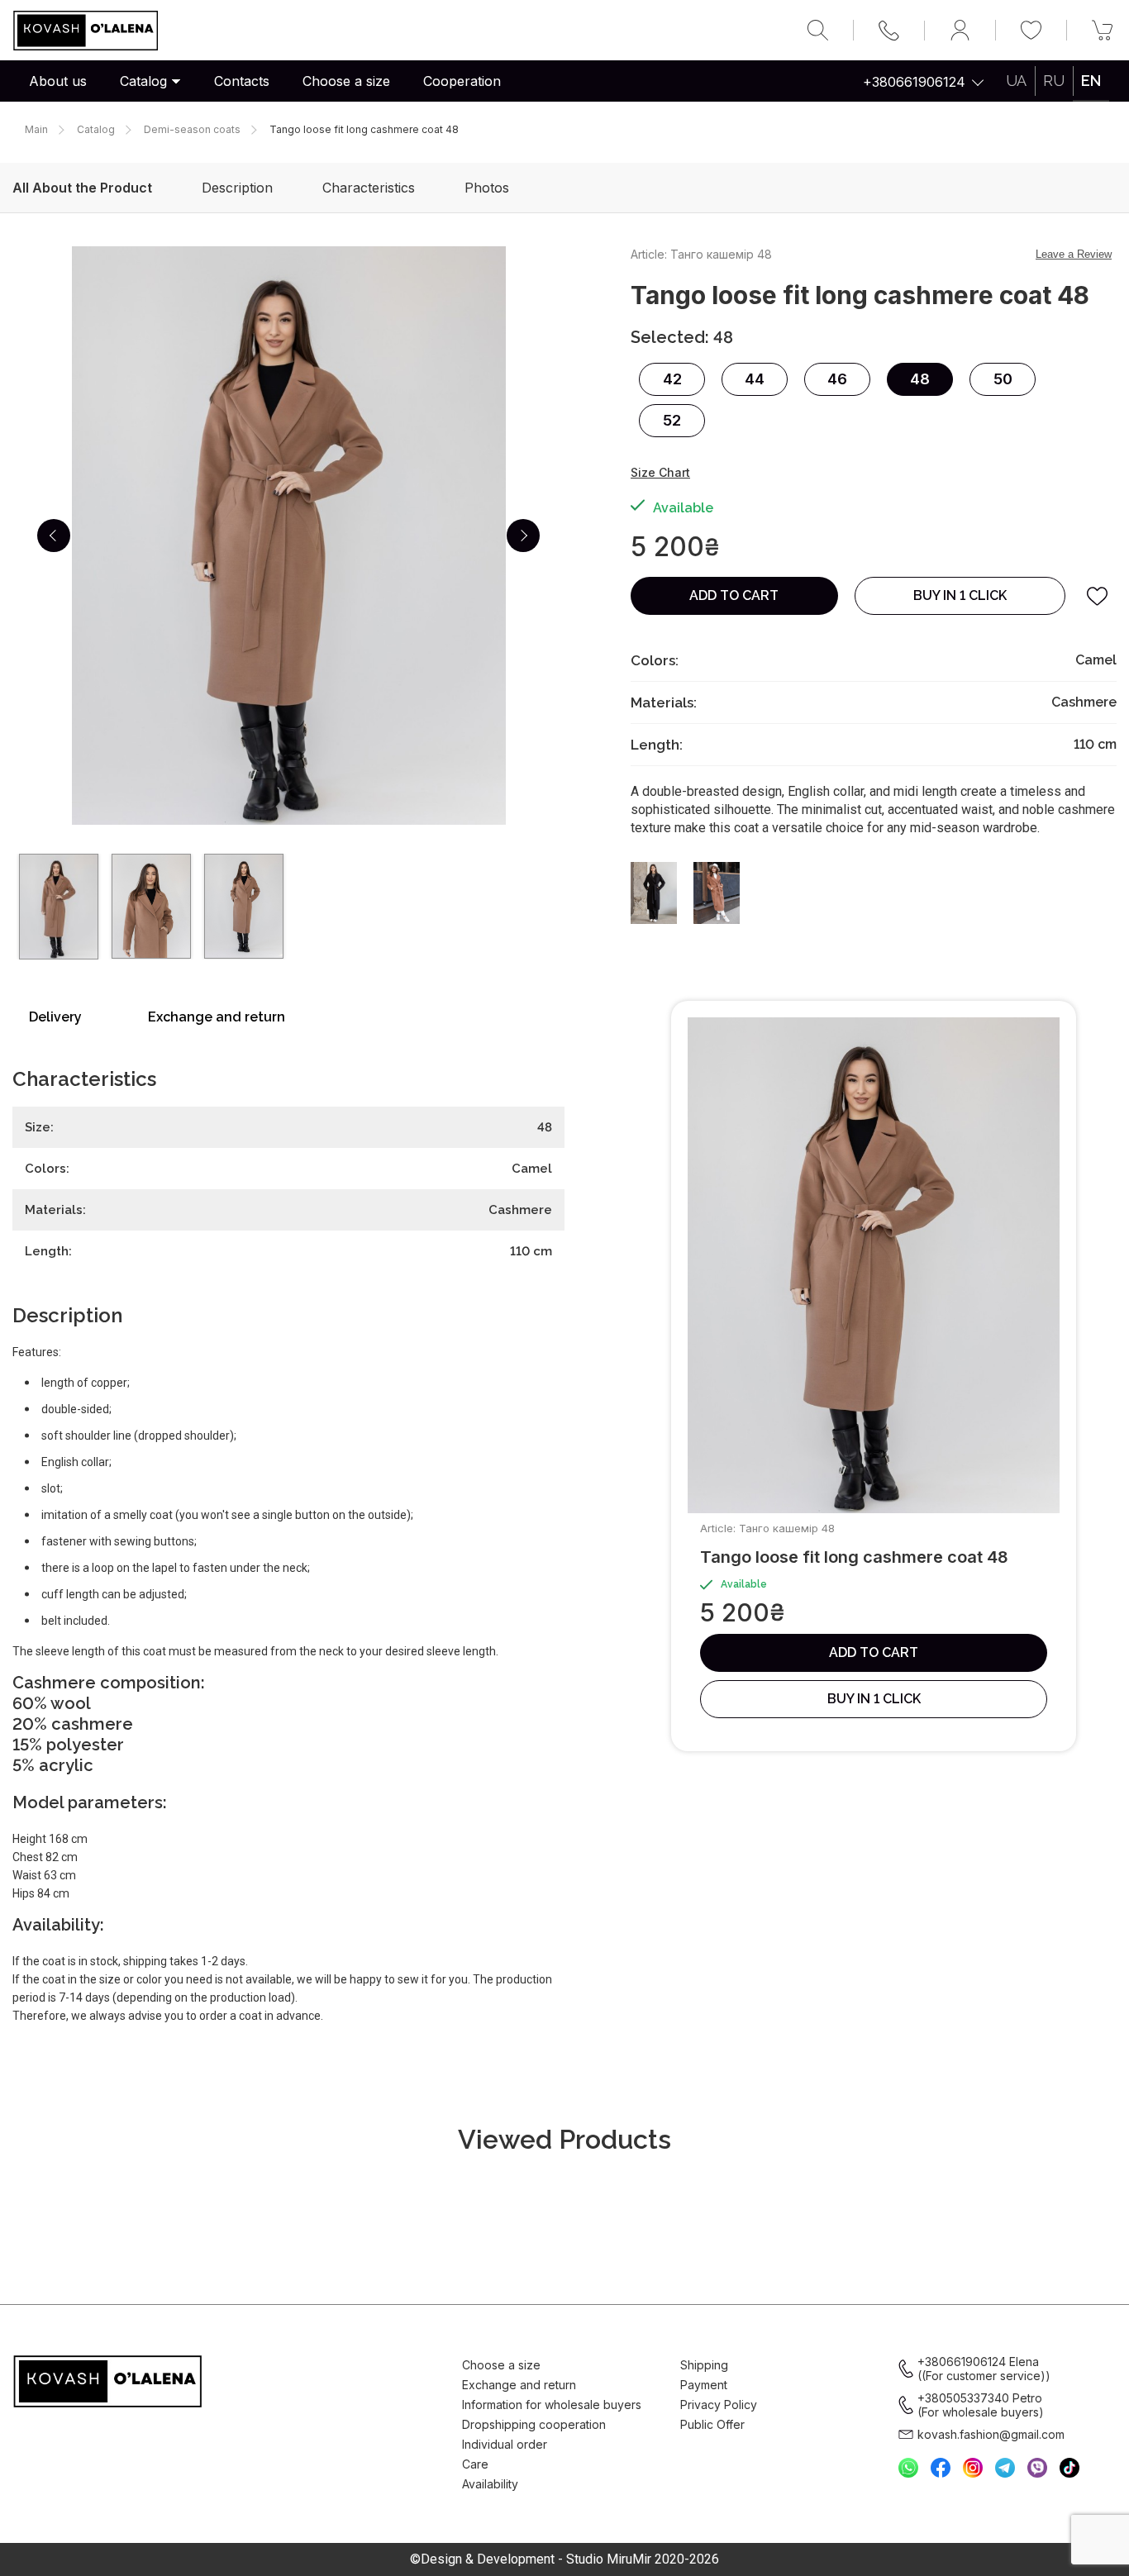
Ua (1016, 81)
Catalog (143, 81)
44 (755, 379)
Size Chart (660, 472)
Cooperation (462, 81)
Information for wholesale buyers (552, 2405)
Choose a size (346, 81)
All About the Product (82, 188)
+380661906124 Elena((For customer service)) (984, 2369)
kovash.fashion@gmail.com (991, 2434)
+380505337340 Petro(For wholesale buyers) (981, 2405)
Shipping (704, 2365)
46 (837, 379)
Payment (704, 2385)
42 (672, 379)
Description (237, 188)
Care (475, 2464)
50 (1003, 379)
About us (58, 81)
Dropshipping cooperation (534, 2424)
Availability (490, 2484)
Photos (487, 188)
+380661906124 (914, 82)
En (1091, 81)
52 (672, 420)
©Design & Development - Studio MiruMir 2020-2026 (564, 2559)
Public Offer (712, 2424)
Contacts (242, 81)
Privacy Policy (719, 2405)
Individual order (505, 2444)
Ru (1054, 81)
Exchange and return (217, 1017)
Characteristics (369, 188)
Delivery (55, 1017)
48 (920, 379)
